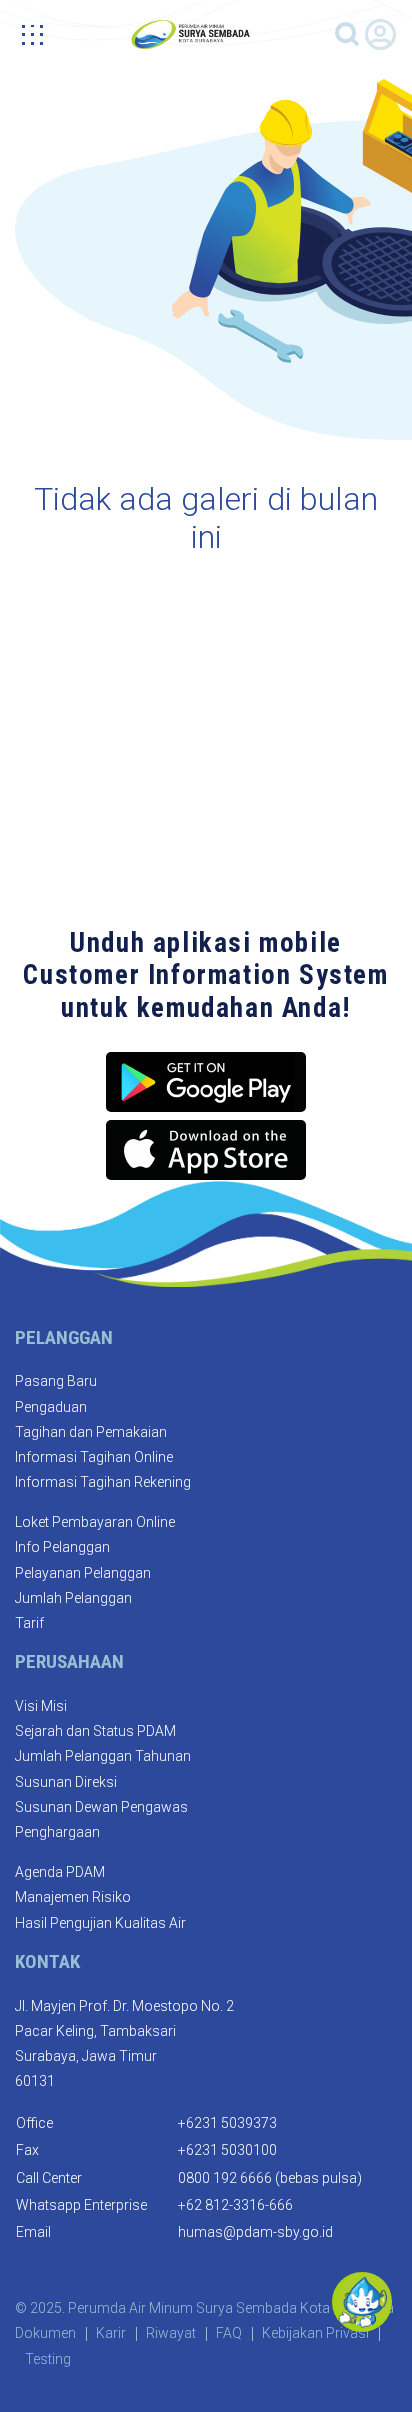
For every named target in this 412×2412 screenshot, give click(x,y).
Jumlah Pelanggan (73, 1598)
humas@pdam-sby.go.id (255, 2232)
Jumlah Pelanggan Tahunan (103, 1756)
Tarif (29, 1623)
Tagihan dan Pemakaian (91, 1432)
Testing (48, 2359)
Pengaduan (51, 1407)
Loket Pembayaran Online (95, 1522)
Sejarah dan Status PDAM (95, 1731)
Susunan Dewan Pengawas (101, 1807)
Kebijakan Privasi (315, 2333)
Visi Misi (41, 1706)
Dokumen (45, 2333)
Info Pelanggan (62, 1547)
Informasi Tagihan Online (94, 1457)
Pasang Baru (56, 1381)
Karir (111, 2333)
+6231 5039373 (227, 2123)
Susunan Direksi (66, 1782)
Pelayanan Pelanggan (83, 1573)
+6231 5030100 (227, 2150)
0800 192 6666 (225, 2178)
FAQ (229, 2333)
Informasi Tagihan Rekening (103, 1482)
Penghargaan (57, 1832)
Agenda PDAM (60, 1872)
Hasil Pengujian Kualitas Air (100, 1923)
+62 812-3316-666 (235, 2205)
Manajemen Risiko (73, 1897)
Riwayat (171, 2333)
